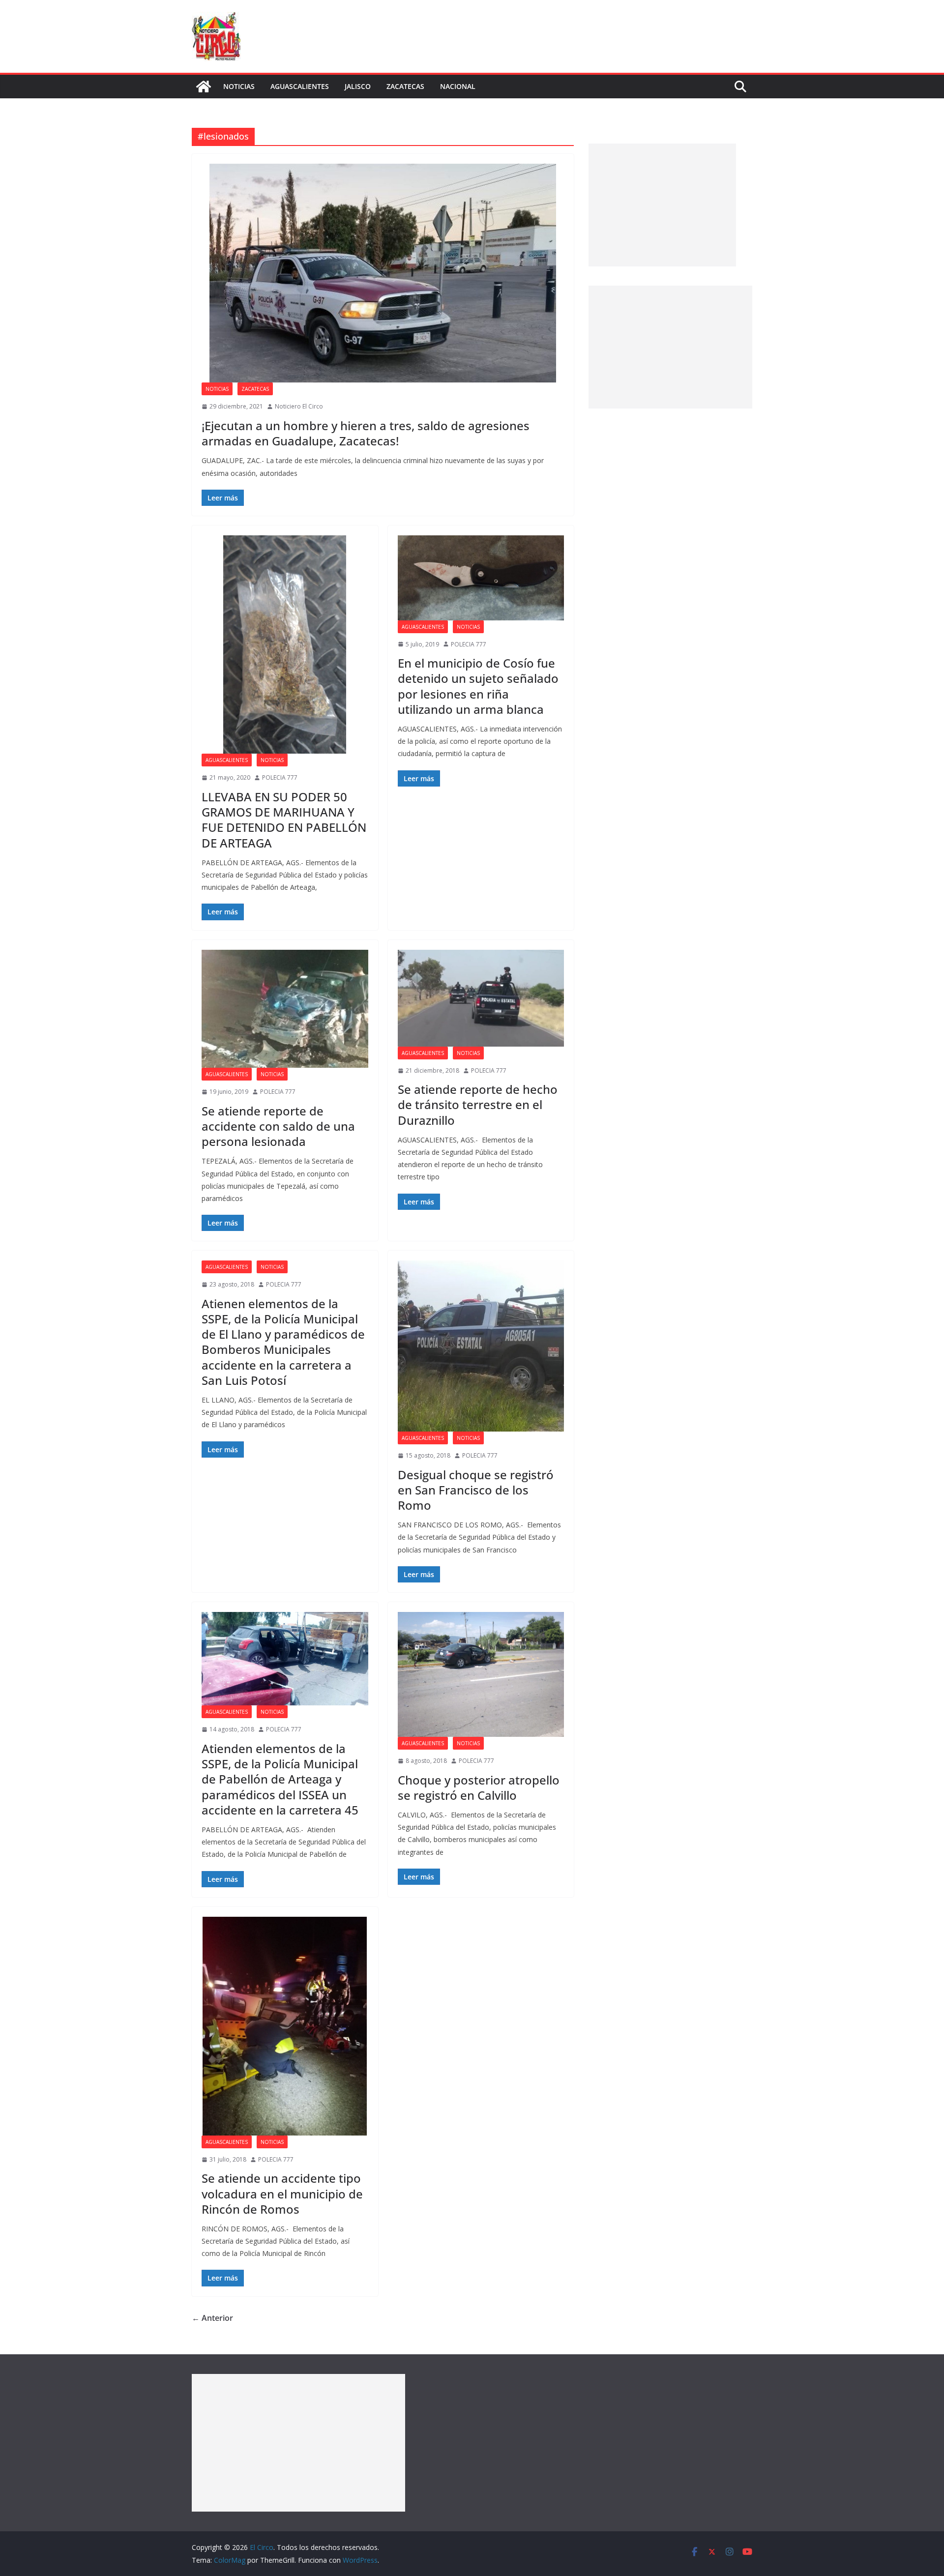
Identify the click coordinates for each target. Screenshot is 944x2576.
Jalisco (358, 86)
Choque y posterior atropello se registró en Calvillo (479, 1787)
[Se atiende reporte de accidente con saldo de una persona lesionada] (285, 1009)
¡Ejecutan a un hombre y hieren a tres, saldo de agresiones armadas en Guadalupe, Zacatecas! (366, 433)
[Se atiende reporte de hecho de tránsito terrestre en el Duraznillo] (481, 998)
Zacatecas (405, 86)
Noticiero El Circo (299, 406)
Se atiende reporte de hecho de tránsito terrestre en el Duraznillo (478, 1104)
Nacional (458, 86)
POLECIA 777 (280, 777)
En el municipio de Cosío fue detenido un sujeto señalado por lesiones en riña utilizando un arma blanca (478, 686)
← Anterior (212, 2318)
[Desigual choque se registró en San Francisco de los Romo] (481, 1346)
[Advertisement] (662, 205)
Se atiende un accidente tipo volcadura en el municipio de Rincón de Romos (282, 2193)
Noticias (239, 86)
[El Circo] (204, 87)
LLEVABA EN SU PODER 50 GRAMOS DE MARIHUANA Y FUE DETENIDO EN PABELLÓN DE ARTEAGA (284, 820)
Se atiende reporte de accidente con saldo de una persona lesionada (278, 1126)
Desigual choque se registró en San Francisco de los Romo (476, 1490)
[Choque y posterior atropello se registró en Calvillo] (481, 1674)
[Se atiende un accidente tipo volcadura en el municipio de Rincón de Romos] (285, 2026)
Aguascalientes (300, 86)
